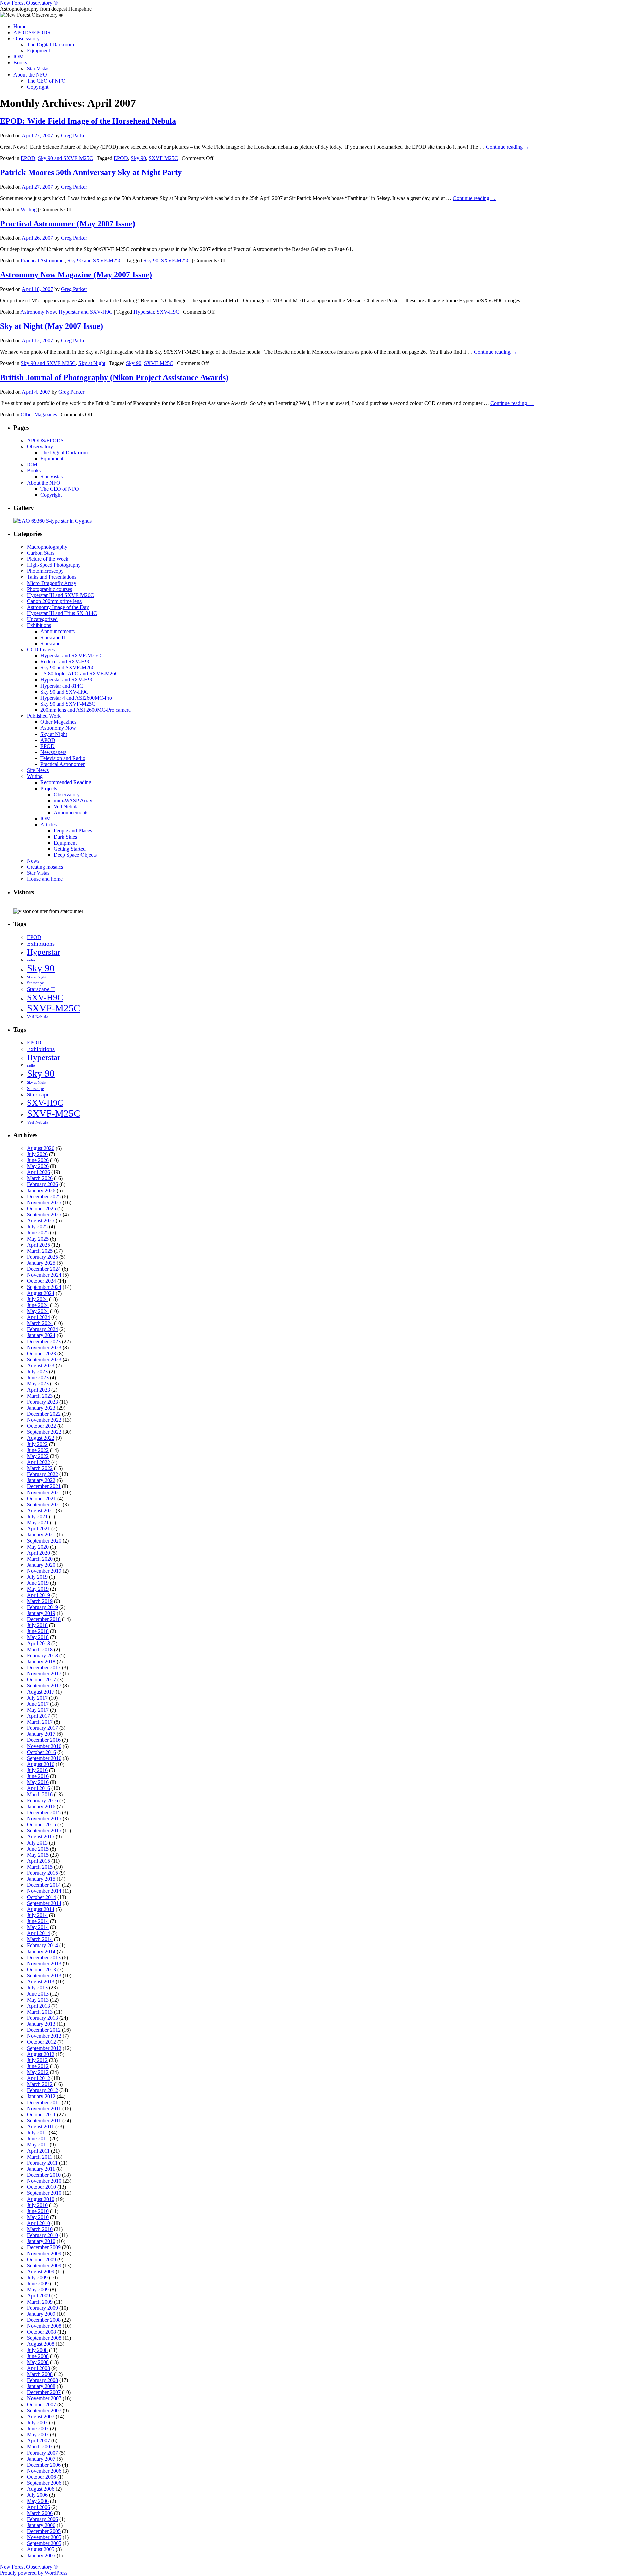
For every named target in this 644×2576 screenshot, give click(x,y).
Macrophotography (47, 547)
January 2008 (41, 2386)
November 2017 (44, 1674)
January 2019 (41, 1613)
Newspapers (53, 752)
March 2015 (40, 1867)
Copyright (38, 87)
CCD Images (41, 649)
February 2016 (42, 1800)
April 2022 (38, 1462)
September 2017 (44, 1686)
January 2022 (41, 1480)
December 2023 (44, 1341)
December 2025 (44, 1196)
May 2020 (38, 1547)
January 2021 (41, 1535)
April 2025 (38, 1245)
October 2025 (41, 1208)
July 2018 (37, 1625)
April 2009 (38, 2296)
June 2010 (38, 2211)
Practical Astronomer (43, 261)
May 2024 (38, 1311)
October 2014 (41, 1897)
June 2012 (38, 2066)
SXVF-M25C (163, 158)
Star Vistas (38, 69)
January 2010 (41, 2241)
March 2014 (40, 1939)
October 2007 (41, 2404)
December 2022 (44, 1414)
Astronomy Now (38, 312)
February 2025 (42, 1257)
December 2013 (44, 1957)
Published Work (44, 716)
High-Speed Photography (54, 565)
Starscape (50, 643)
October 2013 (41, 1969)
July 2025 (37, 1227)
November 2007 (44, 2398)
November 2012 (44, 2036)
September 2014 (44, 1903)
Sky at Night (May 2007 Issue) (51, 326)
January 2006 (41, 2525)
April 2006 (38, 2507)
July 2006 (37, 2495)
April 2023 (38, 1390)
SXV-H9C (168, 312)
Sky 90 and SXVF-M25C (65, 158)
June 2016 (38, 1776)
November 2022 (44, 1420)
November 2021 (44, 1492)
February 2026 (42, 1184)
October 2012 (41, 2042)
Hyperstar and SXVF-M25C (71, 655)
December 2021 (44, 1486)
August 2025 (41, 1221)
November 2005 (44, 2537)
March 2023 (40, 1396)
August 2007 (41, 2416)
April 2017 (38, 1716)
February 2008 (42, 2380)
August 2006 (41, 2489)
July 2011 (37, 2133)
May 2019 (38, 1589)
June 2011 (38, 2139)
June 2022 (38, 1450)
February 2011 (42, 2163)
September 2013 (44, 1976)
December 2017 (44, 1668)
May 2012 (38, 2072)
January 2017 (41, 1734)
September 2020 (44, 1541)
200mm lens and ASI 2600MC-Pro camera (86, 710)
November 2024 (44, 1275)
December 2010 (44, 2175)
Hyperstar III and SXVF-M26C (60, 595)
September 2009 (44, 2265)
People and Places (73, 831)
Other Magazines (39, 415)
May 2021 (38, 1523)
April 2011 (38, 2151)
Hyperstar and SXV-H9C (86, 312)
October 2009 (41, 2259)
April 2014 (38, 1933)
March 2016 (40, 1794)
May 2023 (38, 1384)
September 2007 (44, 2410)
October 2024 (41, 1281)
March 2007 (40, 2447)
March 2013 (40, 2012)
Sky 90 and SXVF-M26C (68, 668)
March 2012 (40, 2084)
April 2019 (38, 1595)
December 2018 (44, 1619)
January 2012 (41, 2096)
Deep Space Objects (75, 855)
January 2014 (41, 1951)
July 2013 (37, 1988)
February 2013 (42, 2018)
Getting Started (70, 849)
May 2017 (38, 1710)
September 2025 (44, 1215)
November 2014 (44, 1891)
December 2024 (44, 1269)
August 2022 (41, 1438)
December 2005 (44, 2531)
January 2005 (41, 2555)
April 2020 (38, 1553)
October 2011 (41, 2114)
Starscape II (53, 637)
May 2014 (38, 1927)
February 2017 (42, 1728)
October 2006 (41, 2477)
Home (20, 26)
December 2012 (44, 2030)
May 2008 (38, 2362)
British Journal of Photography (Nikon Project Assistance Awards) (114, 377)
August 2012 (41, 2054)
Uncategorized (42, 619)
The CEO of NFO (46, 81)
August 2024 (41, 1293)
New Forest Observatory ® (29, 3)
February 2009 (42, 2308)
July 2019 (37, 1577)
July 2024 (37, 1299)
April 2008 (38, 2368)
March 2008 (40, 2374)
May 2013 (38, 2000)
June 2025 (38, 1233)
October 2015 (41, 1825)
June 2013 (38, 1994)
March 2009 (40, 2302)
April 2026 (38, 1172)
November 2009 (44, 2253)
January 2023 (41, 1408)
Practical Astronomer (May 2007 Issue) (68, 224)
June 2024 (38, 1305)
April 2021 (38, 1529)
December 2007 (44, 2392)
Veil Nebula (66, 806)
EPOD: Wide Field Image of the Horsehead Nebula (88, 121)
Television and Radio (63, 758)
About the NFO (30, 75)
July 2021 (37, 1517)
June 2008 (38, 2356)
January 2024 (41, 1335)
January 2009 (41, 2314)
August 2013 (41, 1982)
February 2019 (42, 1607)
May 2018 (38, 1637)
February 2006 (42, 2519)
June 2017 (38, 1704)
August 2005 (41, 2549)
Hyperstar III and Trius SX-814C (62, 613)
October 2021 (41, 1498)
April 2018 (38, 1643)
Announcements (58, 631)
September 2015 (44, 1831)
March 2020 (40, 1559)
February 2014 (42, 1945)
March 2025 (40, 1251)
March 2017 (40, 1722)
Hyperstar (144, 312)
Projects (49, 788)
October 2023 (41, 1353)
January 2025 (41, 1263)
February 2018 (42, 1655)
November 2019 (44, 1571)
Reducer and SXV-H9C (66, 662)
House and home (45, 879)
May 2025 (38, 1239)
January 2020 (41, 1565)
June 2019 (38, 1583)
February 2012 (42, 2090)
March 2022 (40, 1468)
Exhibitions (39, 625)
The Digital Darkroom (50, 44)
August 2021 (41, 1510)
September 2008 (44, 2338)
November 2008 (44, 2326)
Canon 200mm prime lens (54, 601)
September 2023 (44, 1359)
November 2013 (44, 1963)
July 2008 (37, 2350)
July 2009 (37, 2278)
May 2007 (38, 2435)
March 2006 (40, 2513)
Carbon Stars (41, 553)
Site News (38, 770)
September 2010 (44, 2193)
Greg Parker (74, 135)
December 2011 (44, 2102)
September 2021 (44, 1504)
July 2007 (37, 2422)
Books (20, 63)
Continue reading (508, 147)
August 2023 (41, 1366)
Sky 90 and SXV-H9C (64, 692)
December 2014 (44, 1885)
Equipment (38, 50)
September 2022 (44, 1432)
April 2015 (38, 1861)
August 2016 (41, 1764)
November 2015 (44, 1819)
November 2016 (44, 1746)
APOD (48, 740)
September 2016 (44, 1758)
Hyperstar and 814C (62, 686)
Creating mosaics (45, 867)
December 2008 (44, 2320)
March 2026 (40, 1178)
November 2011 (44, 2108)
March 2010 (40, 2229)
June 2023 (38, 1378)
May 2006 (38, 2501)
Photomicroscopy (45, 571)
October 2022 (41, 1426)
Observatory (26, 38)
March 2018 (40, 1649)
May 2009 (38, 2290)
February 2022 (42, 1474)
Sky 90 (138, 158)
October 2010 (41, 2187)
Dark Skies (65, 837)
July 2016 (37, 1770)
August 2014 (41, 1909)
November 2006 (44, 2471)
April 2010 (38, 2223)
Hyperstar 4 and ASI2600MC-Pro (76, 698)
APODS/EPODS (32, 32)
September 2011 (44, 2120)
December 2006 (44, 2465)
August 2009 (41, 2271)
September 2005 (44, 2543)
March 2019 (40, 1601)
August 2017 (41, 1692)
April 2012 (38, 2078)
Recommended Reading (66, 782)
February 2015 (42, 1873)
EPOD (28, 158)
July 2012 (37, 2060)
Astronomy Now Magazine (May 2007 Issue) (76, 275)
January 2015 (41, 1879)
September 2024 (44, 1287)
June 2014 (38, 1921)
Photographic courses (49, 589)
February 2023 (42, 1402)
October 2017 (41, 1680)
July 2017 (37, 1698)
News (33, 861)
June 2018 (38, 1631)
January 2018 (41, 1661)
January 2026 (41, 1190)
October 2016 (41, 1752)
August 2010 (41, 2199)
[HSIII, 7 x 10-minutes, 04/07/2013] (52, 521)
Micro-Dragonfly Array (52, 583)
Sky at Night (92, 363)
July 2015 (37, 1843)
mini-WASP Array (73, 800)
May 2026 (38, 1166)
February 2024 (42, 1329)
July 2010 (37, 2205)
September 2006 (44, 2483)
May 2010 (38, 2217)
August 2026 (41, 1148)
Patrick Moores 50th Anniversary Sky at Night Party (91, 172)
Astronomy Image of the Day (58, 607)
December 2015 (44, 1812)
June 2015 (38, 1849)
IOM (19, 57)
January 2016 (41, 1806)
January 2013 (41, 2024)
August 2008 (41, 2344)
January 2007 (41, 2459)
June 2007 (38, 2429)
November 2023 (44, 1347)
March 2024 (40, 1323)
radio (31, 960)
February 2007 (42, 2453)
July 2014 (37, 1915)
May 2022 (38, 1456)
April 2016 (38, 1788)
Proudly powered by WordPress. (34, 2573)
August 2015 (41, 1837)
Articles (48, 825)
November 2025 (44, 1202)
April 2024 (38, 1317)
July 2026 (37, 1154)
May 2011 (38, 2145)
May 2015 (38, 1855)
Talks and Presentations (52, 577)
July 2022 (37, 1444)
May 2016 (38, 1782)
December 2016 (44, 1740)
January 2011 (41, 2169)
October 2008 (41, 2332)
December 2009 (44, 2247)
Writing (29, 210)
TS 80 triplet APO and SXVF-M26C (79, 674)
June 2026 (38, 1160)
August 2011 (40, 2127)
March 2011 (40, 2157)
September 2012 (44, 2048)
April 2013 (38, 2006)
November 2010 (44, 2181)
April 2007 (38, 2441)
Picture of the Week (48, 559)
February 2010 (42, 2235)
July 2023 (37, 1372)
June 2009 (38, 2284)
